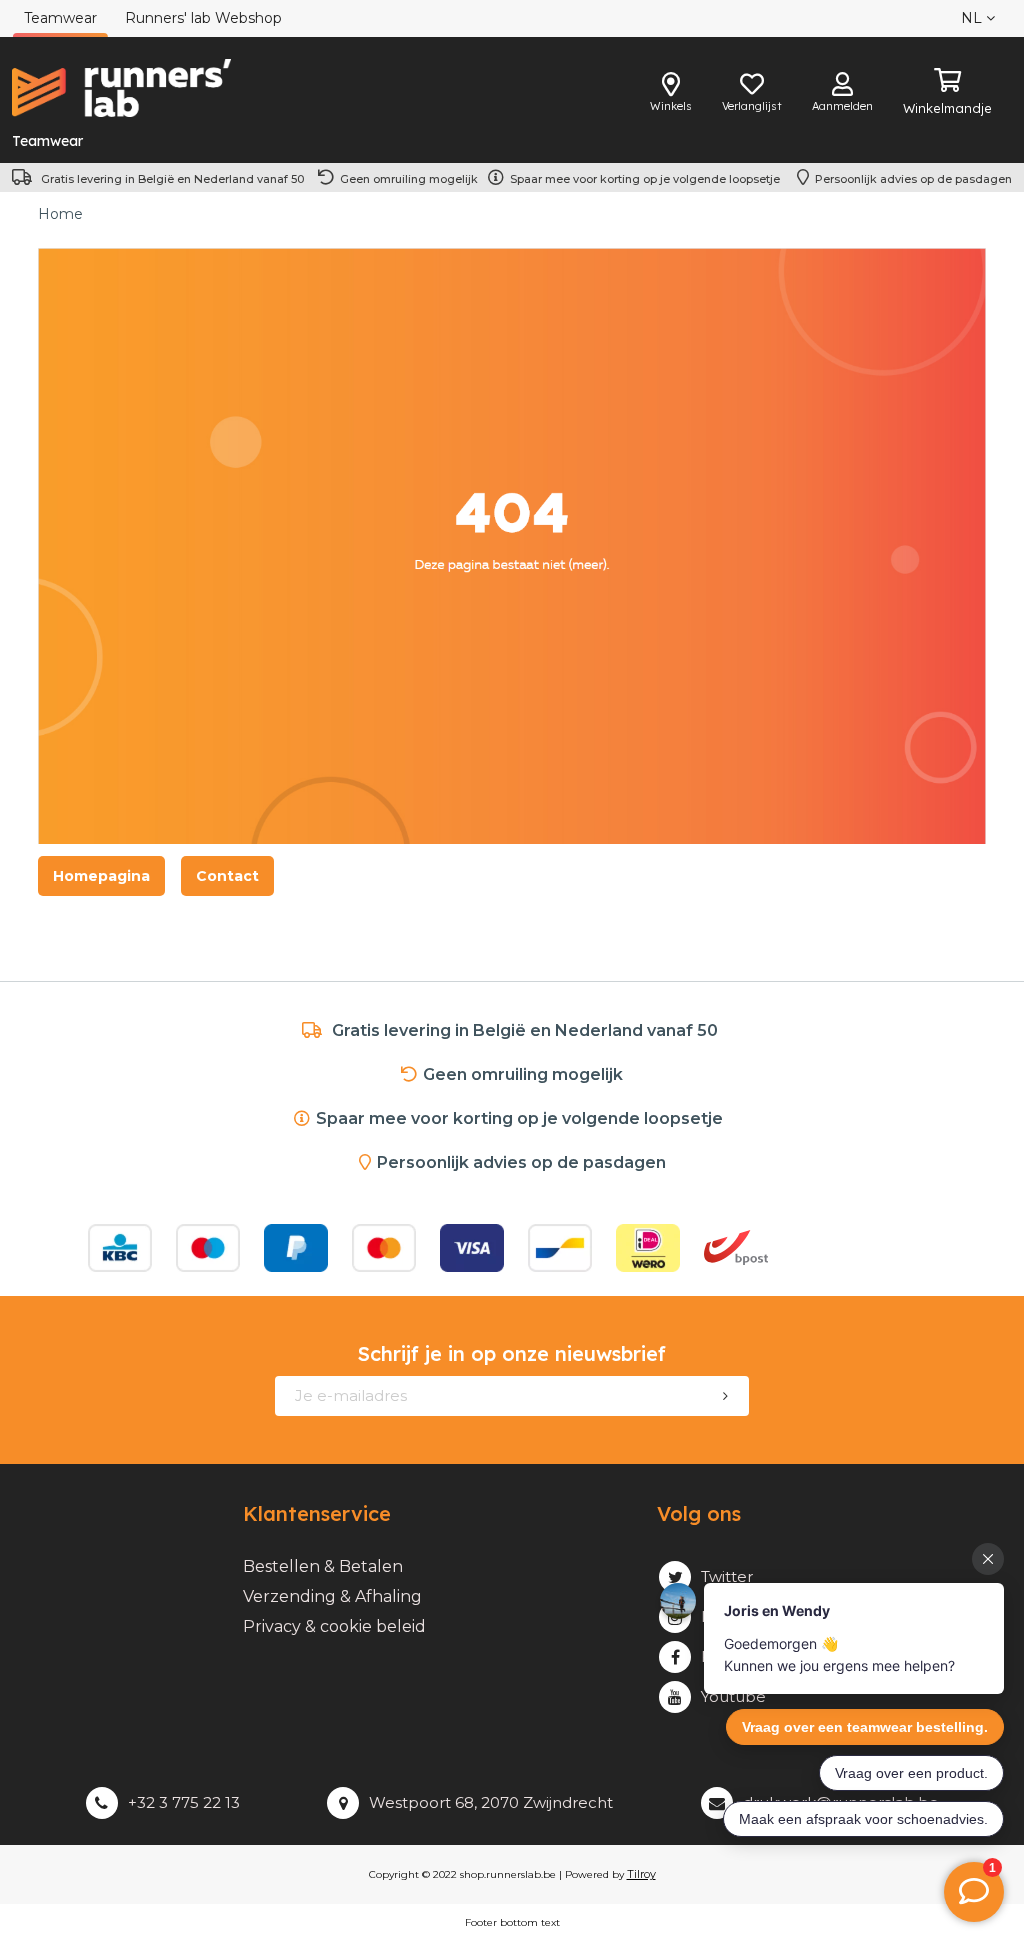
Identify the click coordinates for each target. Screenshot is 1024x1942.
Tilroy (641, 1874)
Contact (227, 876)
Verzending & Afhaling (332, 1596)
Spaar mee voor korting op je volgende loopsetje (648, 179)
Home (60, 214)
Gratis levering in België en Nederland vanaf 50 (172, 179)
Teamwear (47, 141)
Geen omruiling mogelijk (409, 179)
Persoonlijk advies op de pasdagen (913, 179)
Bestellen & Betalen (323, 1566)
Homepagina (101, 876)
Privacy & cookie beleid (334, 1626)
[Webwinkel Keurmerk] (864, 1248)
